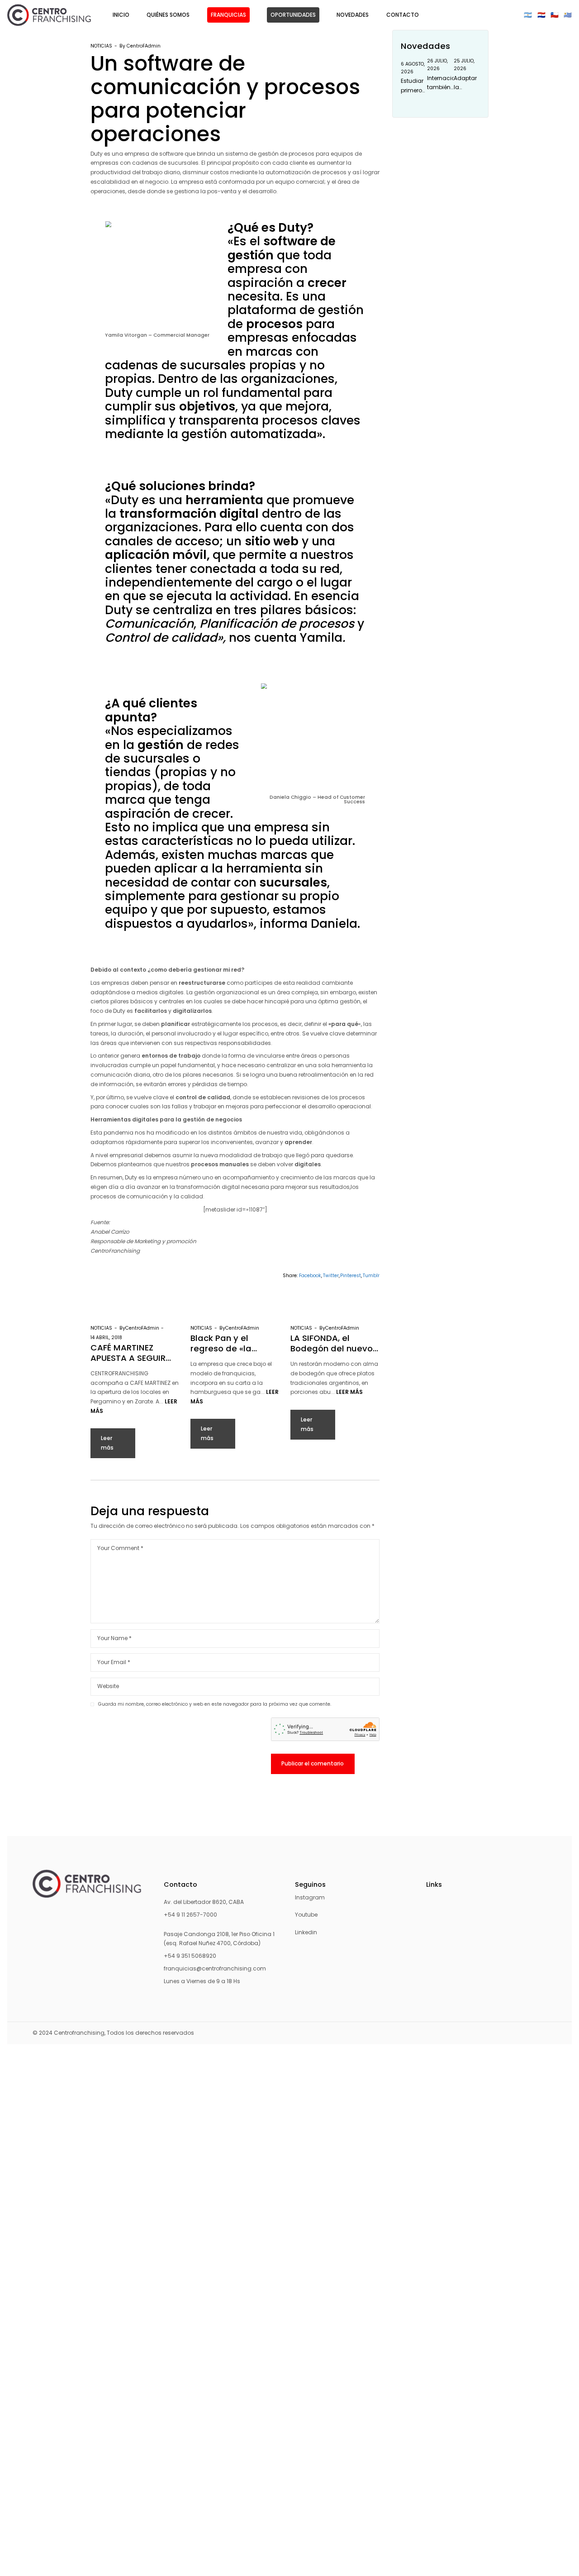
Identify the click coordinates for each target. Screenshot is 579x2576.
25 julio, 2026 (464, 65)
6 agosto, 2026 (413, 68)
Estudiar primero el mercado (414, 86)
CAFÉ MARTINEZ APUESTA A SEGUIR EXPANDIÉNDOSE (128, 1353)
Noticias (101, 46)
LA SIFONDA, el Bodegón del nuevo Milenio (332, 1343)
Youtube (306, 1915)
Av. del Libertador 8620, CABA (204, 1902)
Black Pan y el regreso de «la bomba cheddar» (227, 1343)
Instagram (310, 1897)
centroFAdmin (144, 46)
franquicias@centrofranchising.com (215, 1968)
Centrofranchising (79, 2033)
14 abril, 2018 (106, 1338)
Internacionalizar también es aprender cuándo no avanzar (440, 83)
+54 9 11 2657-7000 (190, 1915)
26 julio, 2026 (437, 65)
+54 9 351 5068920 (190, 1956)
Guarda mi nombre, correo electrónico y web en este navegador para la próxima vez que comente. (215, 1704)
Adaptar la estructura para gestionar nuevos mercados (467, 83)
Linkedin (306, 1932)
